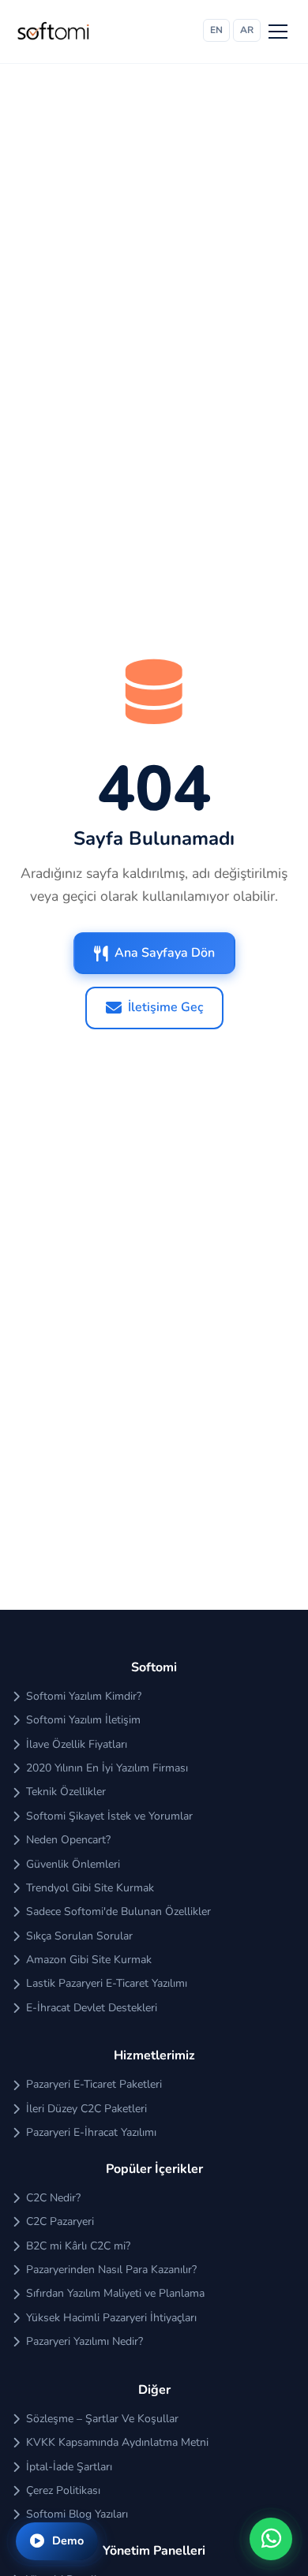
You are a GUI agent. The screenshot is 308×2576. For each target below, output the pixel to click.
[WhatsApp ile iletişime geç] (271, 2539)
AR (247, 30)
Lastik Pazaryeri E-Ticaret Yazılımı (107, 1983)
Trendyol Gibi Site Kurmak (90, 1888)
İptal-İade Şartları (69, 2467)
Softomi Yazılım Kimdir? (84, 1696)
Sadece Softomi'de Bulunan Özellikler (118, 1911)
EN (216, 30)
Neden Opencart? (68, 1840)
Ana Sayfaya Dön (165, 953)
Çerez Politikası (63, 2490)
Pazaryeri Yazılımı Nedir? (85, 2341)
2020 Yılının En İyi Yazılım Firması (107, 1768)
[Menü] (278, 32)
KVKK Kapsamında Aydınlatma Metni (117, 2442)
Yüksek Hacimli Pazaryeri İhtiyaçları (111, 2318)
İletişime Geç (165, 1007)
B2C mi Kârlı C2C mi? (78, 2246)
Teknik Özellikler (66, 1792)
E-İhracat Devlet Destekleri (92, 2008)
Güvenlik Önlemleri (73, 1864)
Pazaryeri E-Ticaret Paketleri (94, 2084)
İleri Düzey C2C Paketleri (86, 2109)
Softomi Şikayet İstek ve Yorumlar (109, 1816)
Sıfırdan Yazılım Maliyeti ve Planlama (115, 2293)
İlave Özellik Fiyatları (77, 1744)
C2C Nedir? (53, 2198)
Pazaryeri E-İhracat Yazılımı (91, 2132)
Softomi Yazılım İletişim (83, 1720)
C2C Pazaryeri (60, 2221)
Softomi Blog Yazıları (77, 2514)
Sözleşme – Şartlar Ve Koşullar (102, 2419)
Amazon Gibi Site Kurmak (89, 1960)
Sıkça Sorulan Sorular (79, 1936)
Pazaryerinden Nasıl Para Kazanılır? (111, 2270)
